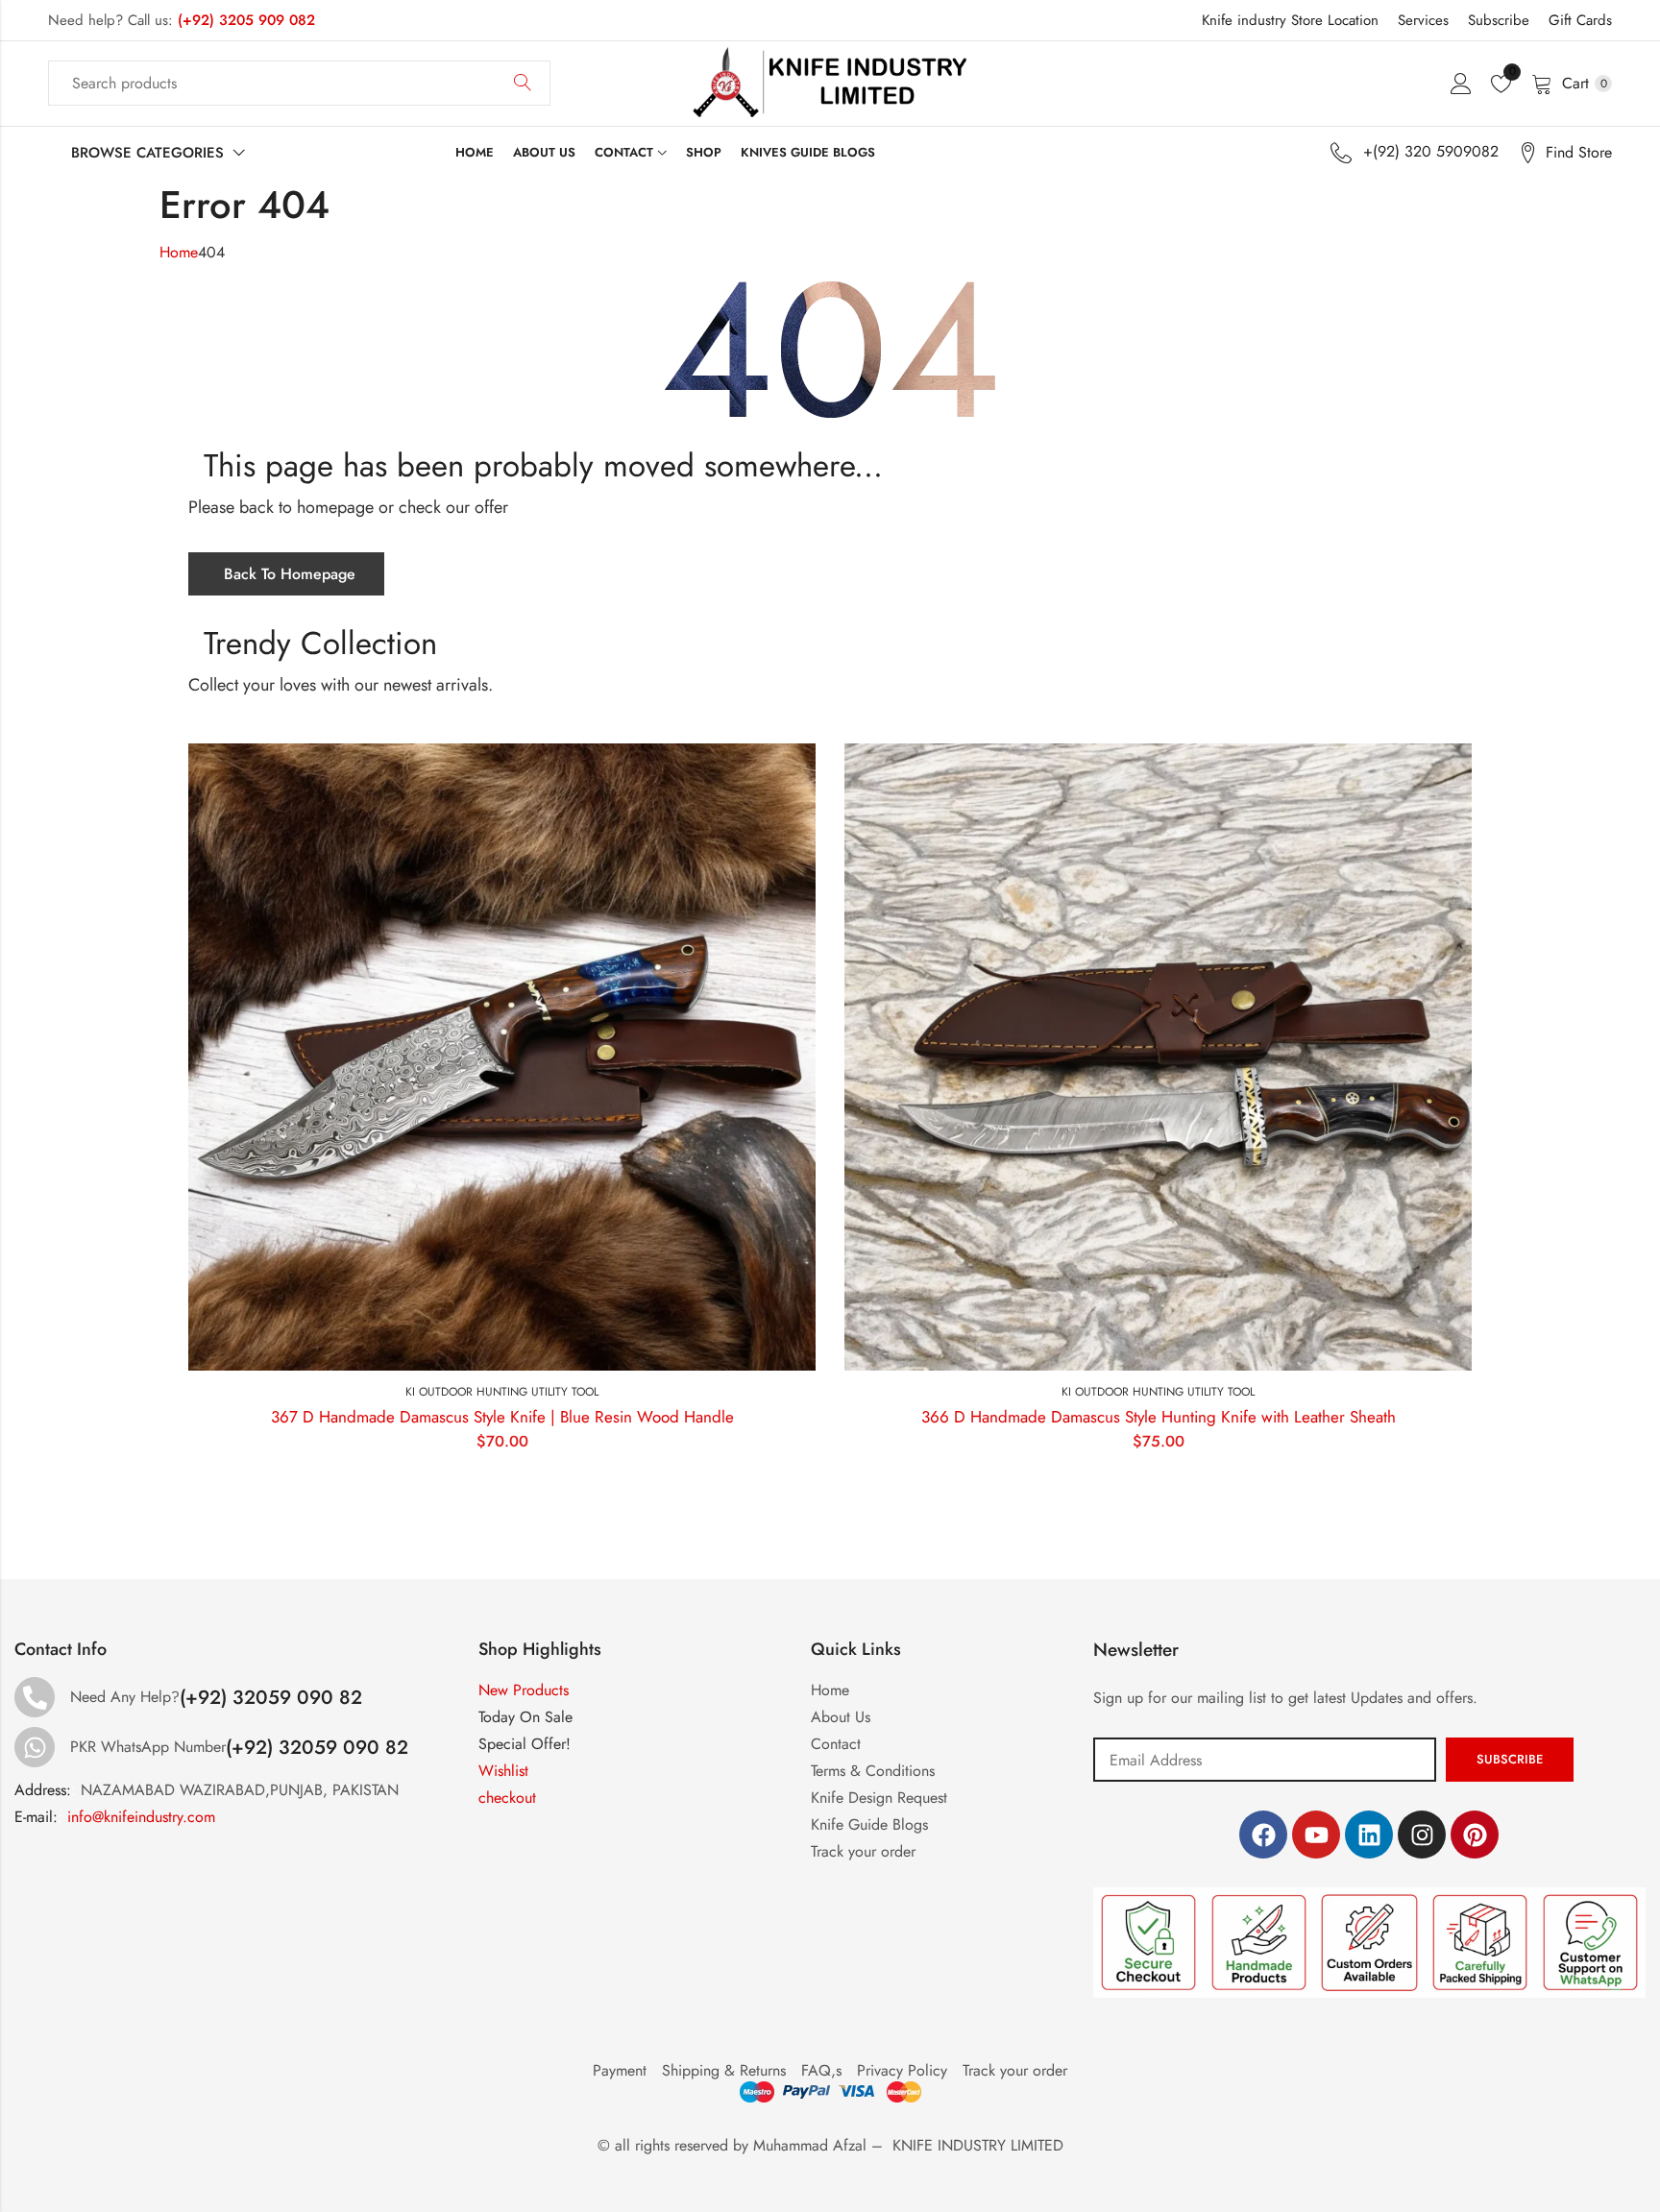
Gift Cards (1580, 20)
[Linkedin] (1369, 1835)
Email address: (1265, 1760)
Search (523, 84)
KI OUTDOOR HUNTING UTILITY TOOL (502, 1392)
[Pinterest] (1475, 1835)
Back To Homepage (290, 574)
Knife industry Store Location (1290, 20)
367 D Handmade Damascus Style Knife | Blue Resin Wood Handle (502, 1417)
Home (179, 252)
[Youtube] (1316, 1835)
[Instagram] (1422, 1835)
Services (1423, 20)
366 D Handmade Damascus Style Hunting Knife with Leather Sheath (1159, 1417)
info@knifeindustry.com (141, 1817)
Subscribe (1499, 20)
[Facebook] (1263, 1835)
